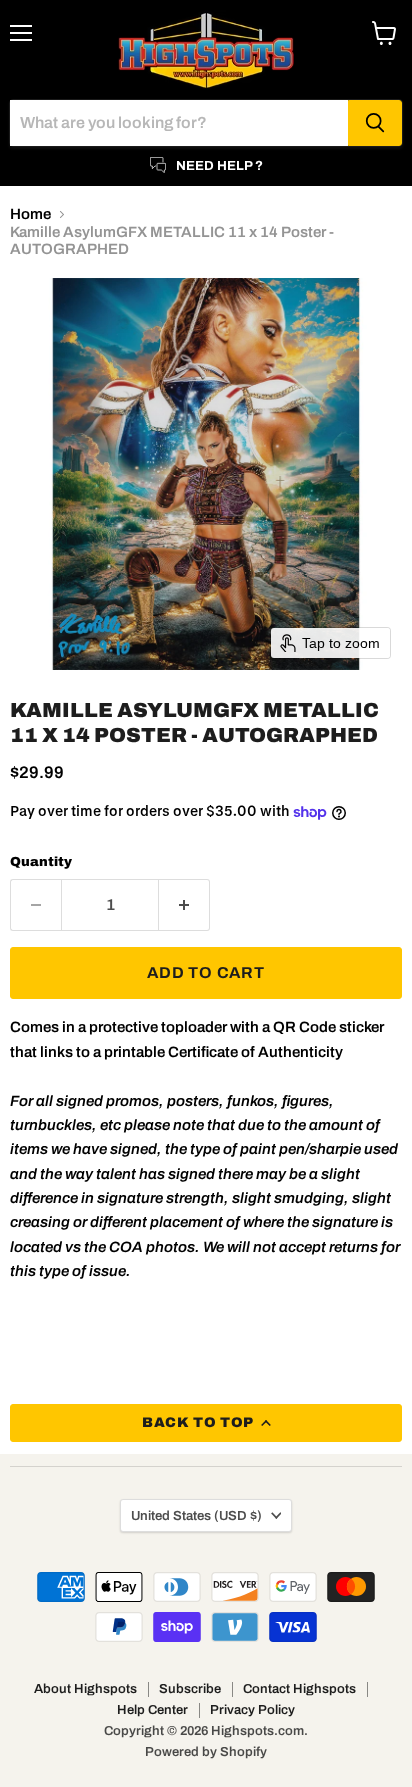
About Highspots (85, 1689)
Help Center (152, 1710)
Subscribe (190, 1689)
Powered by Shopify (206, 1752)
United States (196, 1515)
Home (30, 214)
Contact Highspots (299, 1689)
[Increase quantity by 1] (184, 905)
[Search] (375, 123)
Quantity (41, 861)
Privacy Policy (252, 1710)
